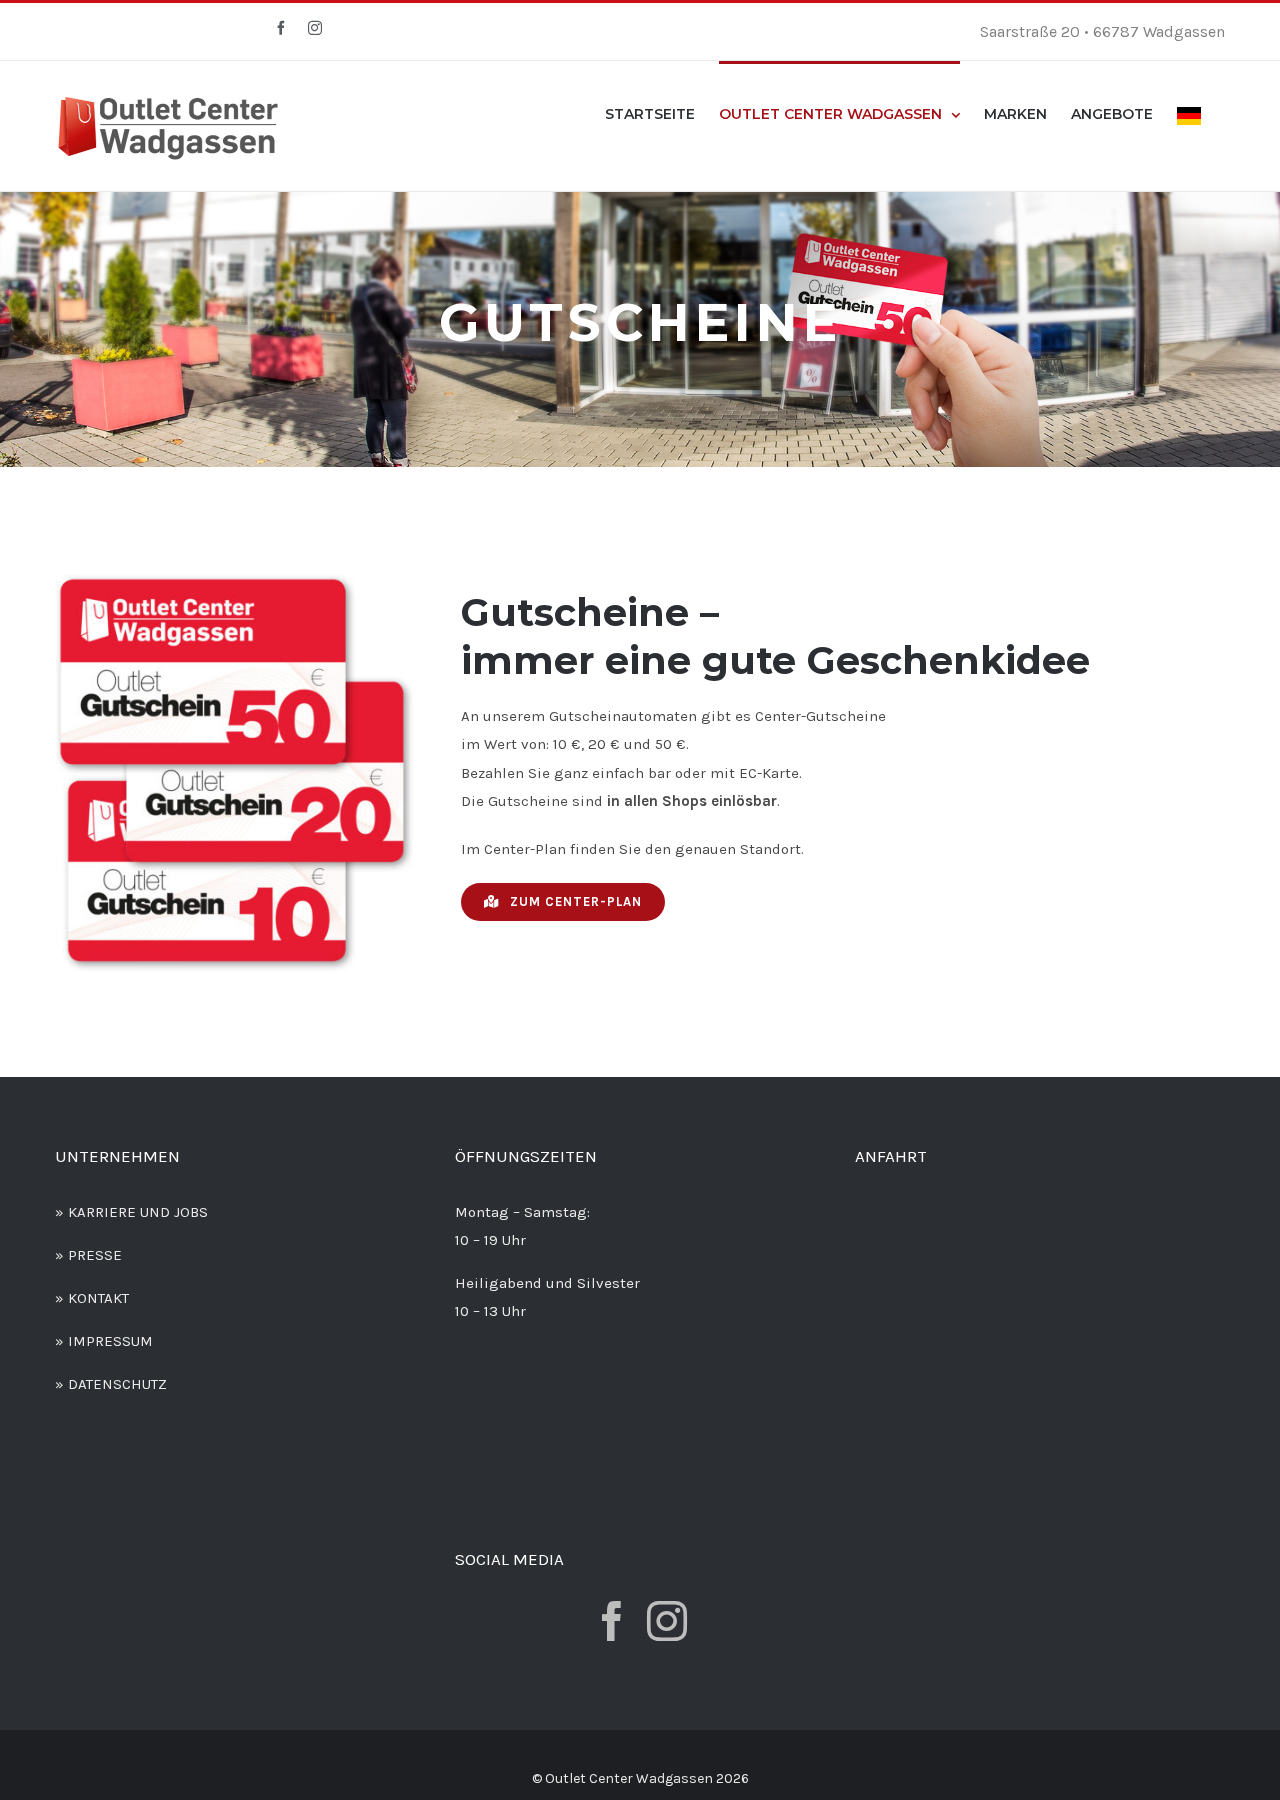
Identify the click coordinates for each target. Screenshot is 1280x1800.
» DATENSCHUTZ (111, 1384)
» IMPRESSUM (104, 1341)
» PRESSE (88, 1255)
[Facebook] (612, 1621)
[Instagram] (667, 1621)
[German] (1189, 114)
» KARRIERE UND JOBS (131, 1212)
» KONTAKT (92, 1298)
